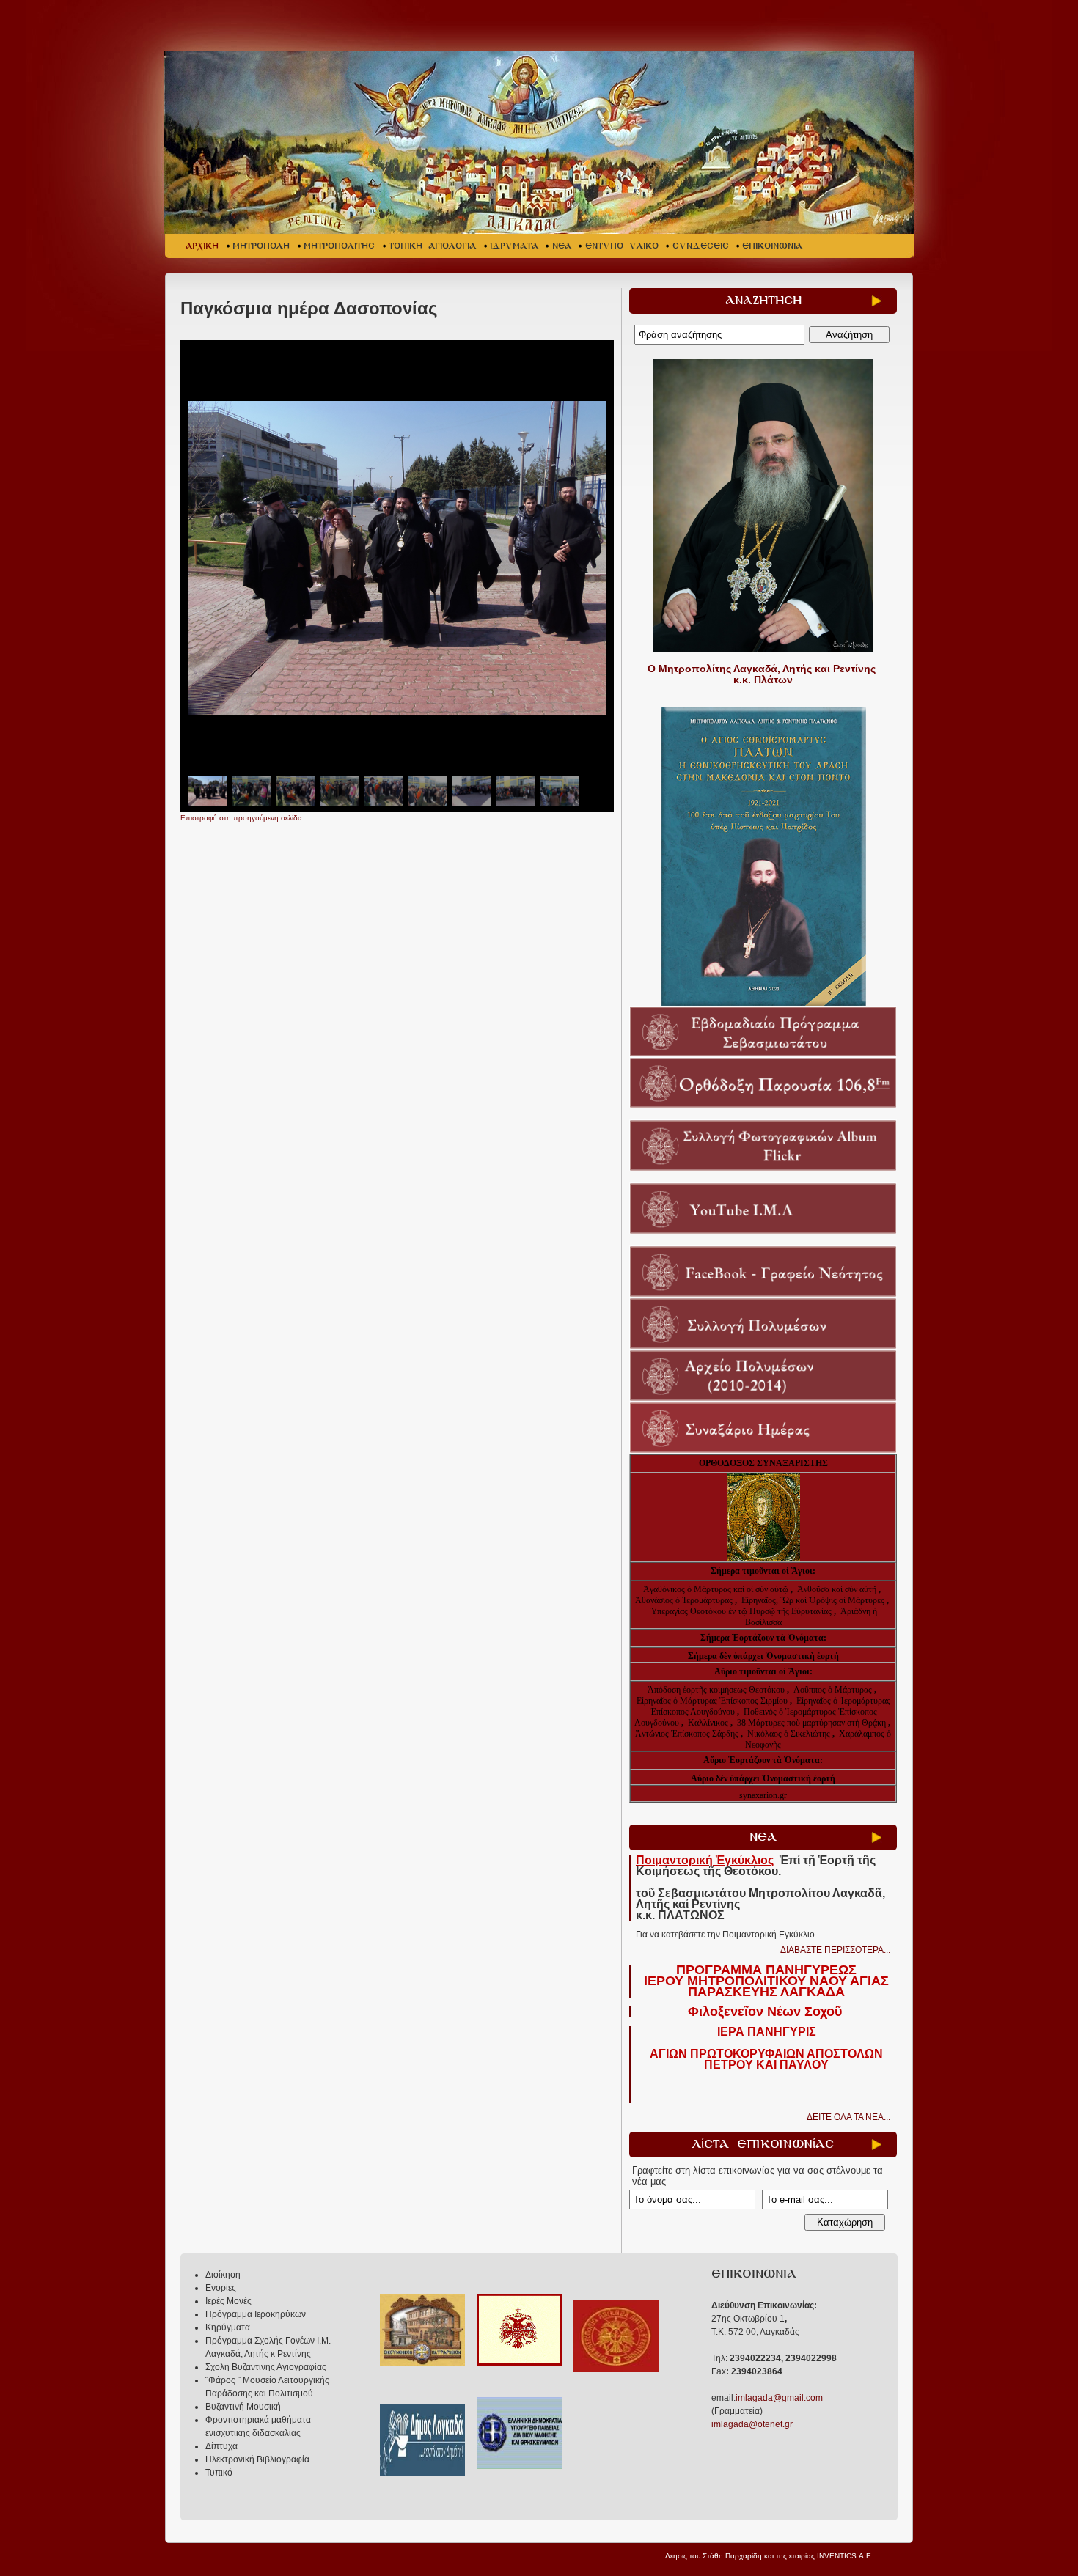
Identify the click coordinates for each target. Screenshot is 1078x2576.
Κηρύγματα (228, 2327)
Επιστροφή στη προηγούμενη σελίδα (241, 818)
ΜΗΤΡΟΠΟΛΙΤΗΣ (339, 246)
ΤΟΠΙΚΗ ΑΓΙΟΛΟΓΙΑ (432, 246)
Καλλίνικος (709, 1723)
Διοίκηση (223, 2275)
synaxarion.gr (763, 1795)
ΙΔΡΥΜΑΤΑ (514, 246)
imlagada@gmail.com (779, 2398)
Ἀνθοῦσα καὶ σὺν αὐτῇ (837, 1589)
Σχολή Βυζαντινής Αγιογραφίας (266, 2367)
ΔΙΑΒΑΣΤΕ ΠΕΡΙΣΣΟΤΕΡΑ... (835, 1950)
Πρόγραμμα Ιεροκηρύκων (256, 2314)
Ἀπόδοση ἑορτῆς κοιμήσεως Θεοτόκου (717, 1690)
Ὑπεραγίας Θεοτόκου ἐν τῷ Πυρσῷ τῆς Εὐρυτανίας (741, 1611)
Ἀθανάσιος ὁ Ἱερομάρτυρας (685, 1600)
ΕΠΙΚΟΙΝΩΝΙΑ (772, 246)
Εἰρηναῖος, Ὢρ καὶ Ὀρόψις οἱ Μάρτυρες (814, 1600)
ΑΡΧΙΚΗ (202, 246)
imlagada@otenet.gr (752, 2424)
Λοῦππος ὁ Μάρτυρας (834, 1690)
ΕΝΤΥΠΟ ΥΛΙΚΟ (622, 246)
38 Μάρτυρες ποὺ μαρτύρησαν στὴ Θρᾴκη (811, 1723)
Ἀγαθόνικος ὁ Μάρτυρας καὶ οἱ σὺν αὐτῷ (716, 1589)
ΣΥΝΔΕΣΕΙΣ (701, 246)
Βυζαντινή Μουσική (243, 2407)
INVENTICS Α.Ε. (845, 2556)
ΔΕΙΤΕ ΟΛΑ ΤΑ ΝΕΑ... (848, 2117)
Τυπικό (219, 2473)
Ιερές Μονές (228, 2301)
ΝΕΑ (562, 246)
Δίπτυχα (221, 2446)
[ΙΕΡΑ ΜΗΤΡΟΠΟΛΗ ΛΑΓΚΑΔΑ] (541, 142)
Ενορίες (221, 2288)
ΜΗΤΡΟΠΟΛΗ (261, 246)
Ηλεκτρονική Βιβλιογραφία (257, 2459)
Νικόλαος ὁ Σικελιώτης (789, 1734)
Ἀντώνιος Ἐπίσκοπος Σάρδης (687, 1734)
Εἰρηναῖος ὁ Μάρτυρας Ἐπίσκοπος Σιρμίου (712, 1701)
